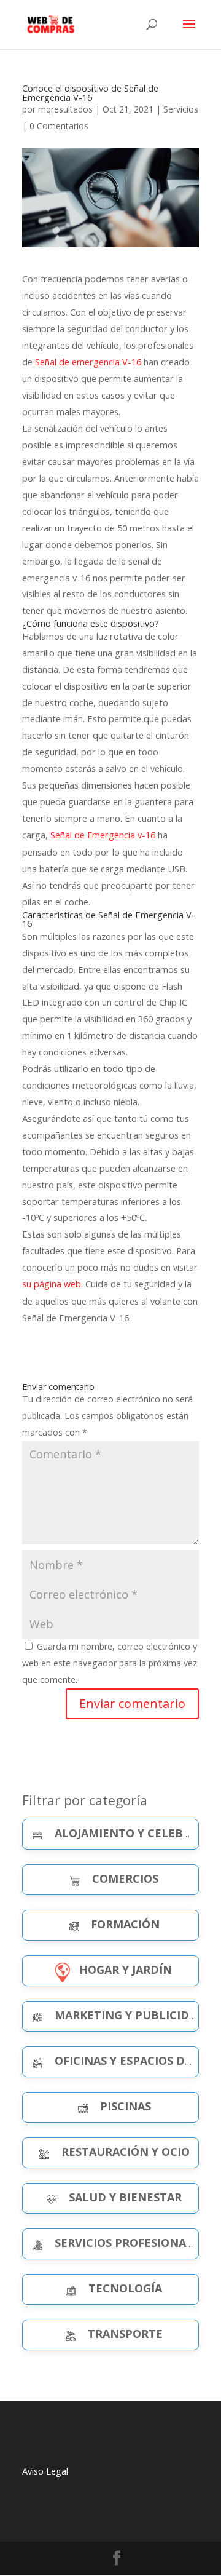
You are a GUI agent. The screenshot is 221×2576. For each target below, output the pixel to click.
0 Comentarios (59, 126)
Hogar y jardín (126, 1970)
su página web (52, 1284)
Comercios (125, 1878)
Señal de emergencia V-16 (88, 362)
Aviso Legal (45, 2471)
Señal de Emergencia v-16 (102, 835)
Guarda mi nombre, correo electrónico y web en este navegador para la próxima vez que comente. (110, 1663)
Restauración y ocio (126, 2152)
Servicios (181, 109)
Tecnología (125, 2288)
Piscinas (126, 2106)
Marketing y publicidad (130, 2015)
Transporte (125, 2334)
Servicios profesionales (130, 2243)
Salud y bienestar (125, 2197)
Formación (125, 1924)
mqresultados (65, 109)
